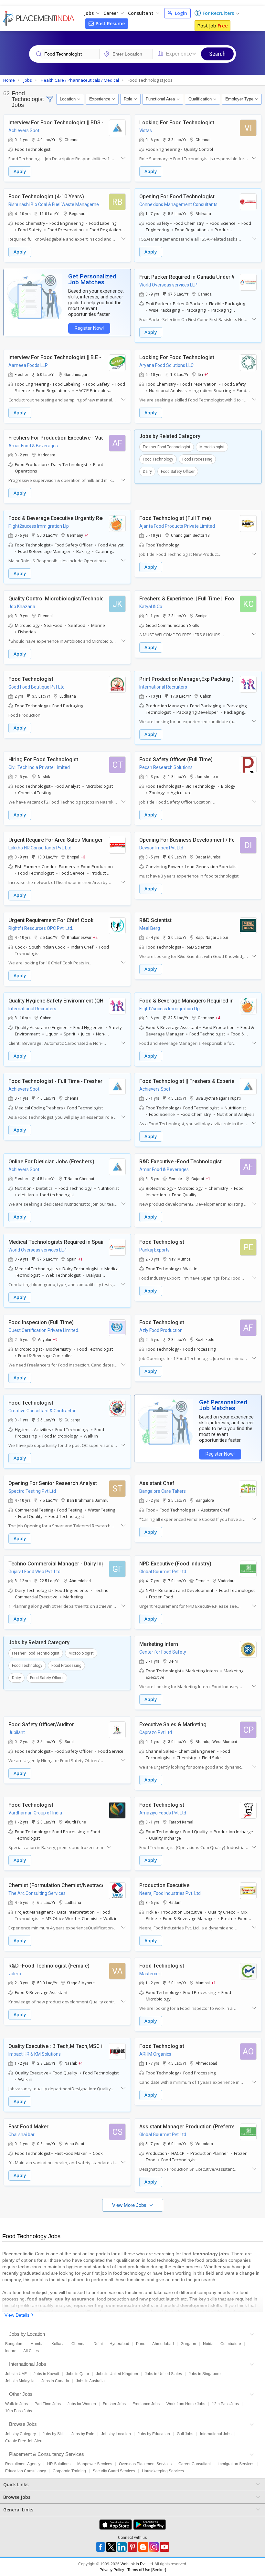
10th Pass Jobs (19, 2411)
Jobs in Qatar (78, 2374)
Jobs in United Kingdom (117, 2374)
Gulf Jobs (185, 2434)
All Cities (31, 2351)
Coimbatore (231, 2344)
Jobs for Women (82, 2404)
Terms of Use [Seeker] (147, 2570)
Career (111, 13)
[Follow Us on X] (111, 2547)
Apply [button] (20, 171)
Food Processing (197, 459)
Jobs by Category (21, 2434)
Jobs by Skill (54, 2434)
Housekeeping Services (163, 2471)
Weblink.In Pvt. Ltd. (137, 2564)
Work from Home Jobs (186, 2404)
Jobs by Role (83, 2434)
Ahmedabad (163, 2344)
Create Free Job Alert (24, 2441)
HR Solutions (59, 2464)
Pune (141, 2344)
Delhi (98, 2344)
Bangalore (14, 2344)
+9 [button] (55, 1339)
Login (180, 13)
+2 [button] (95, 937)
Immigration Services (236, 2464)
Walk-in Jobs (16, 2404)
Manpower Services (95, 2464)
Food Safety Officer (178, 472)
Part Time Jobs (48, 2404)
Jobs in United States (163, 2374)
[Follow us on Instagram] (154, 2547)
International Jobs (216, 2434)
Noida (208, 2344)
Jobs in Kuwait (46, 2374)
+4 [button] (218, 1018)
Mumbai (37, 2344)
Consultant (141, 13)
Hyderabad (119, 2344)
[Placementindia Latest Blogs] (143, 2547)
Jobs (90, 13)
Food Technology (158, 459)
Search (217, 54)
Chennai (79, 2344)
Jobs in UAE (16, 2374)
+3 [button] (83, 857)
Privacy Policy (112, 2570)
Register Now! (89, 328)
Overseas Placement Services (145, 2464)
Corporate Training (69, 2471)
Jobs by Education (154, 2434)
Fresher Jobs (114, 2404)
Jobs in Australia (90, 2381)
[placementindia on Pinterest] (132, 2547)
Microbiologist (212, 447)
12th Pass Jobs (225, 2404)
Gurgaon (188, 2344)
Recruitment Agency (23, 2464)
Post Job (212, 26)
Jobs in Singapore (205, 2374)
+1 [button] (207, 374)
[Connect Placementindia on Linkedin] (122, 2547)
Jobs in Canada (55, 2381)
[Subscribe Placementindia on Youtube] (164, 2547)
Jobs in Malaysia (20, 2381)
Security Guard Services (114, 2471)
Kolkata (58, 2344)
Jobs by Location (116, 2434)
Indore (11, 2351)
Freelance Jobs (146, 2404)
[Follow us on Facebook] (101, 2547)
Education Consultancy (26, 2471)
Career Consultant (195, 2464)
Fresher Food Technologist (167, 447)
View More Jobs (130, 2205)
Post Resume (110, 23)
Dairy (147, 472)
